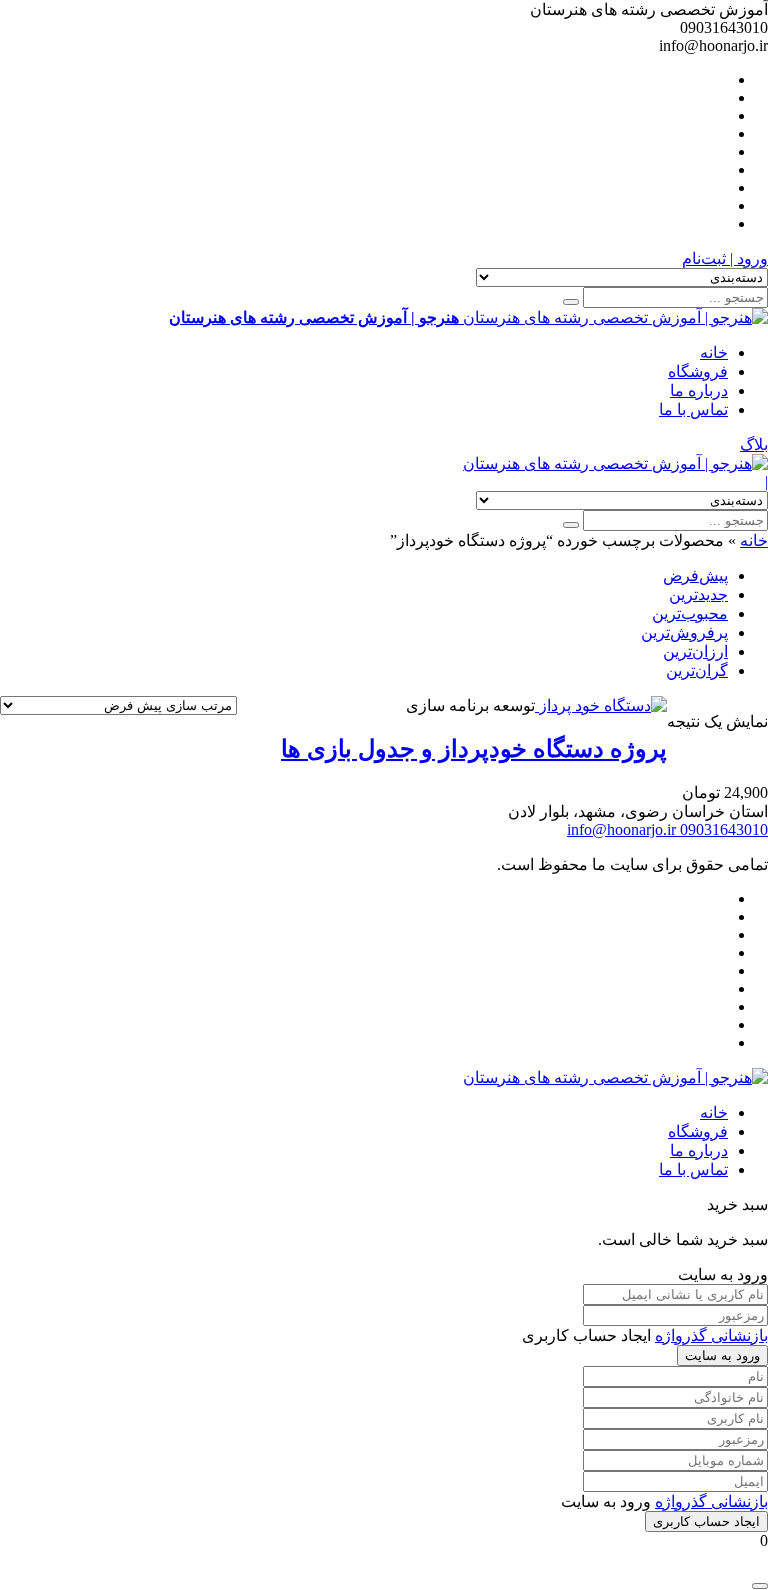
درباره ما (699, 390)
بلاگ (754, 444)
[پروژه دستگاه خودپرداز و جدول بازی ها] (601, 705)
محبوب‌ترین (690, 613)
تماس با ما (693, 409)
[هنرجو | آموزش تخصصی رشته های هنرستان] (615, 463)
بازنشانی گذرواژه (711, 1335)
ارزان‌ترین (695, 651)
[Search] (571, 302)
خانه (714, 352)
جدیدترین (698, 594)
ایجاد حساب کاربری (706, 1521)
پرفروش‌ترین (684, 632)
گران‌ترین (697, 670)
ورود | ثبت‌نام (725, 258)
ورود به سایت (722, 1355)
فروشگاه (698, 371)
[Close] (760, 1586)
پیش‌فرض (695, 575)
